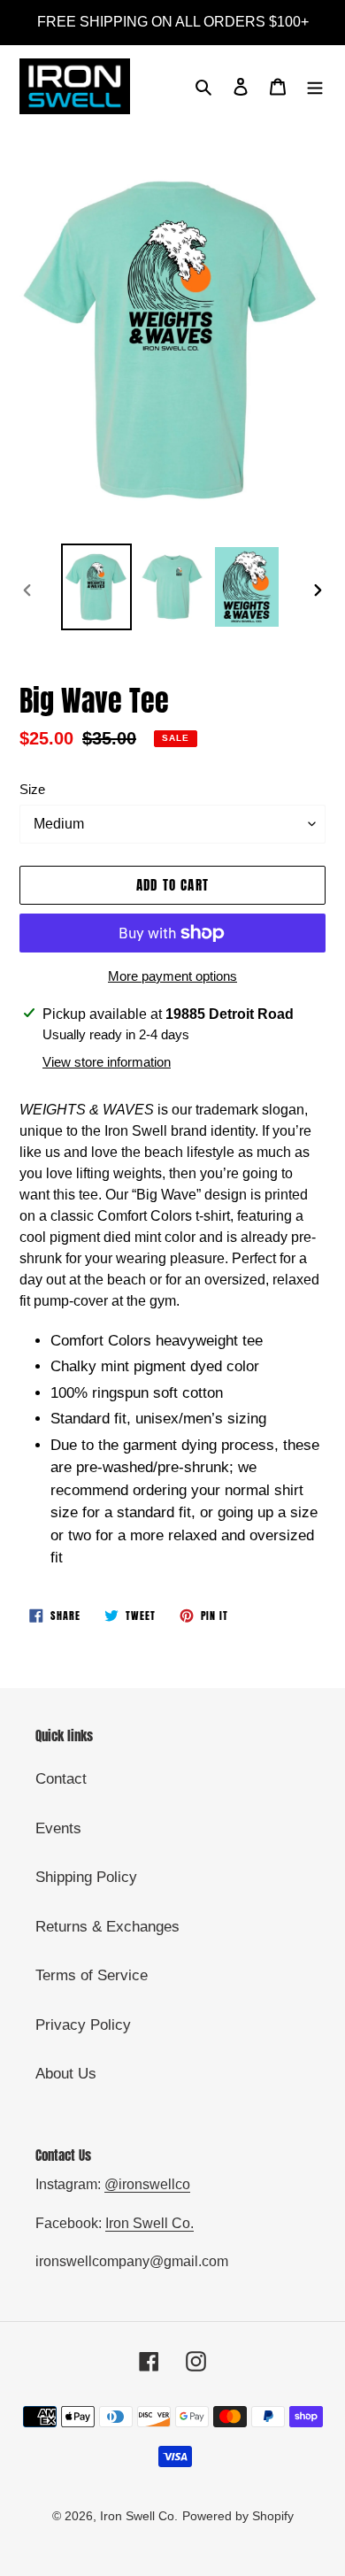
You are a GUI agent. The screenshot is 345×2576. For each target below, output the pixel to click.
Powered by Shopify (238, 2516)
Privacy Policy (83, 2025)
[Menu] (315, 87)
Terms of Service (92, 1975)
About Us (66, 2074)
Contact (61, 1779)
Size (32, 789)
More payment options (172, 976)
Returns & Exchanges (107, 1927)
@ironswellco (147, 2184)
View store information (107, 1062)
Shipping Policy (86, 1877)
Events (58, 1828)
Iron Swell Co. (149, 2223)
